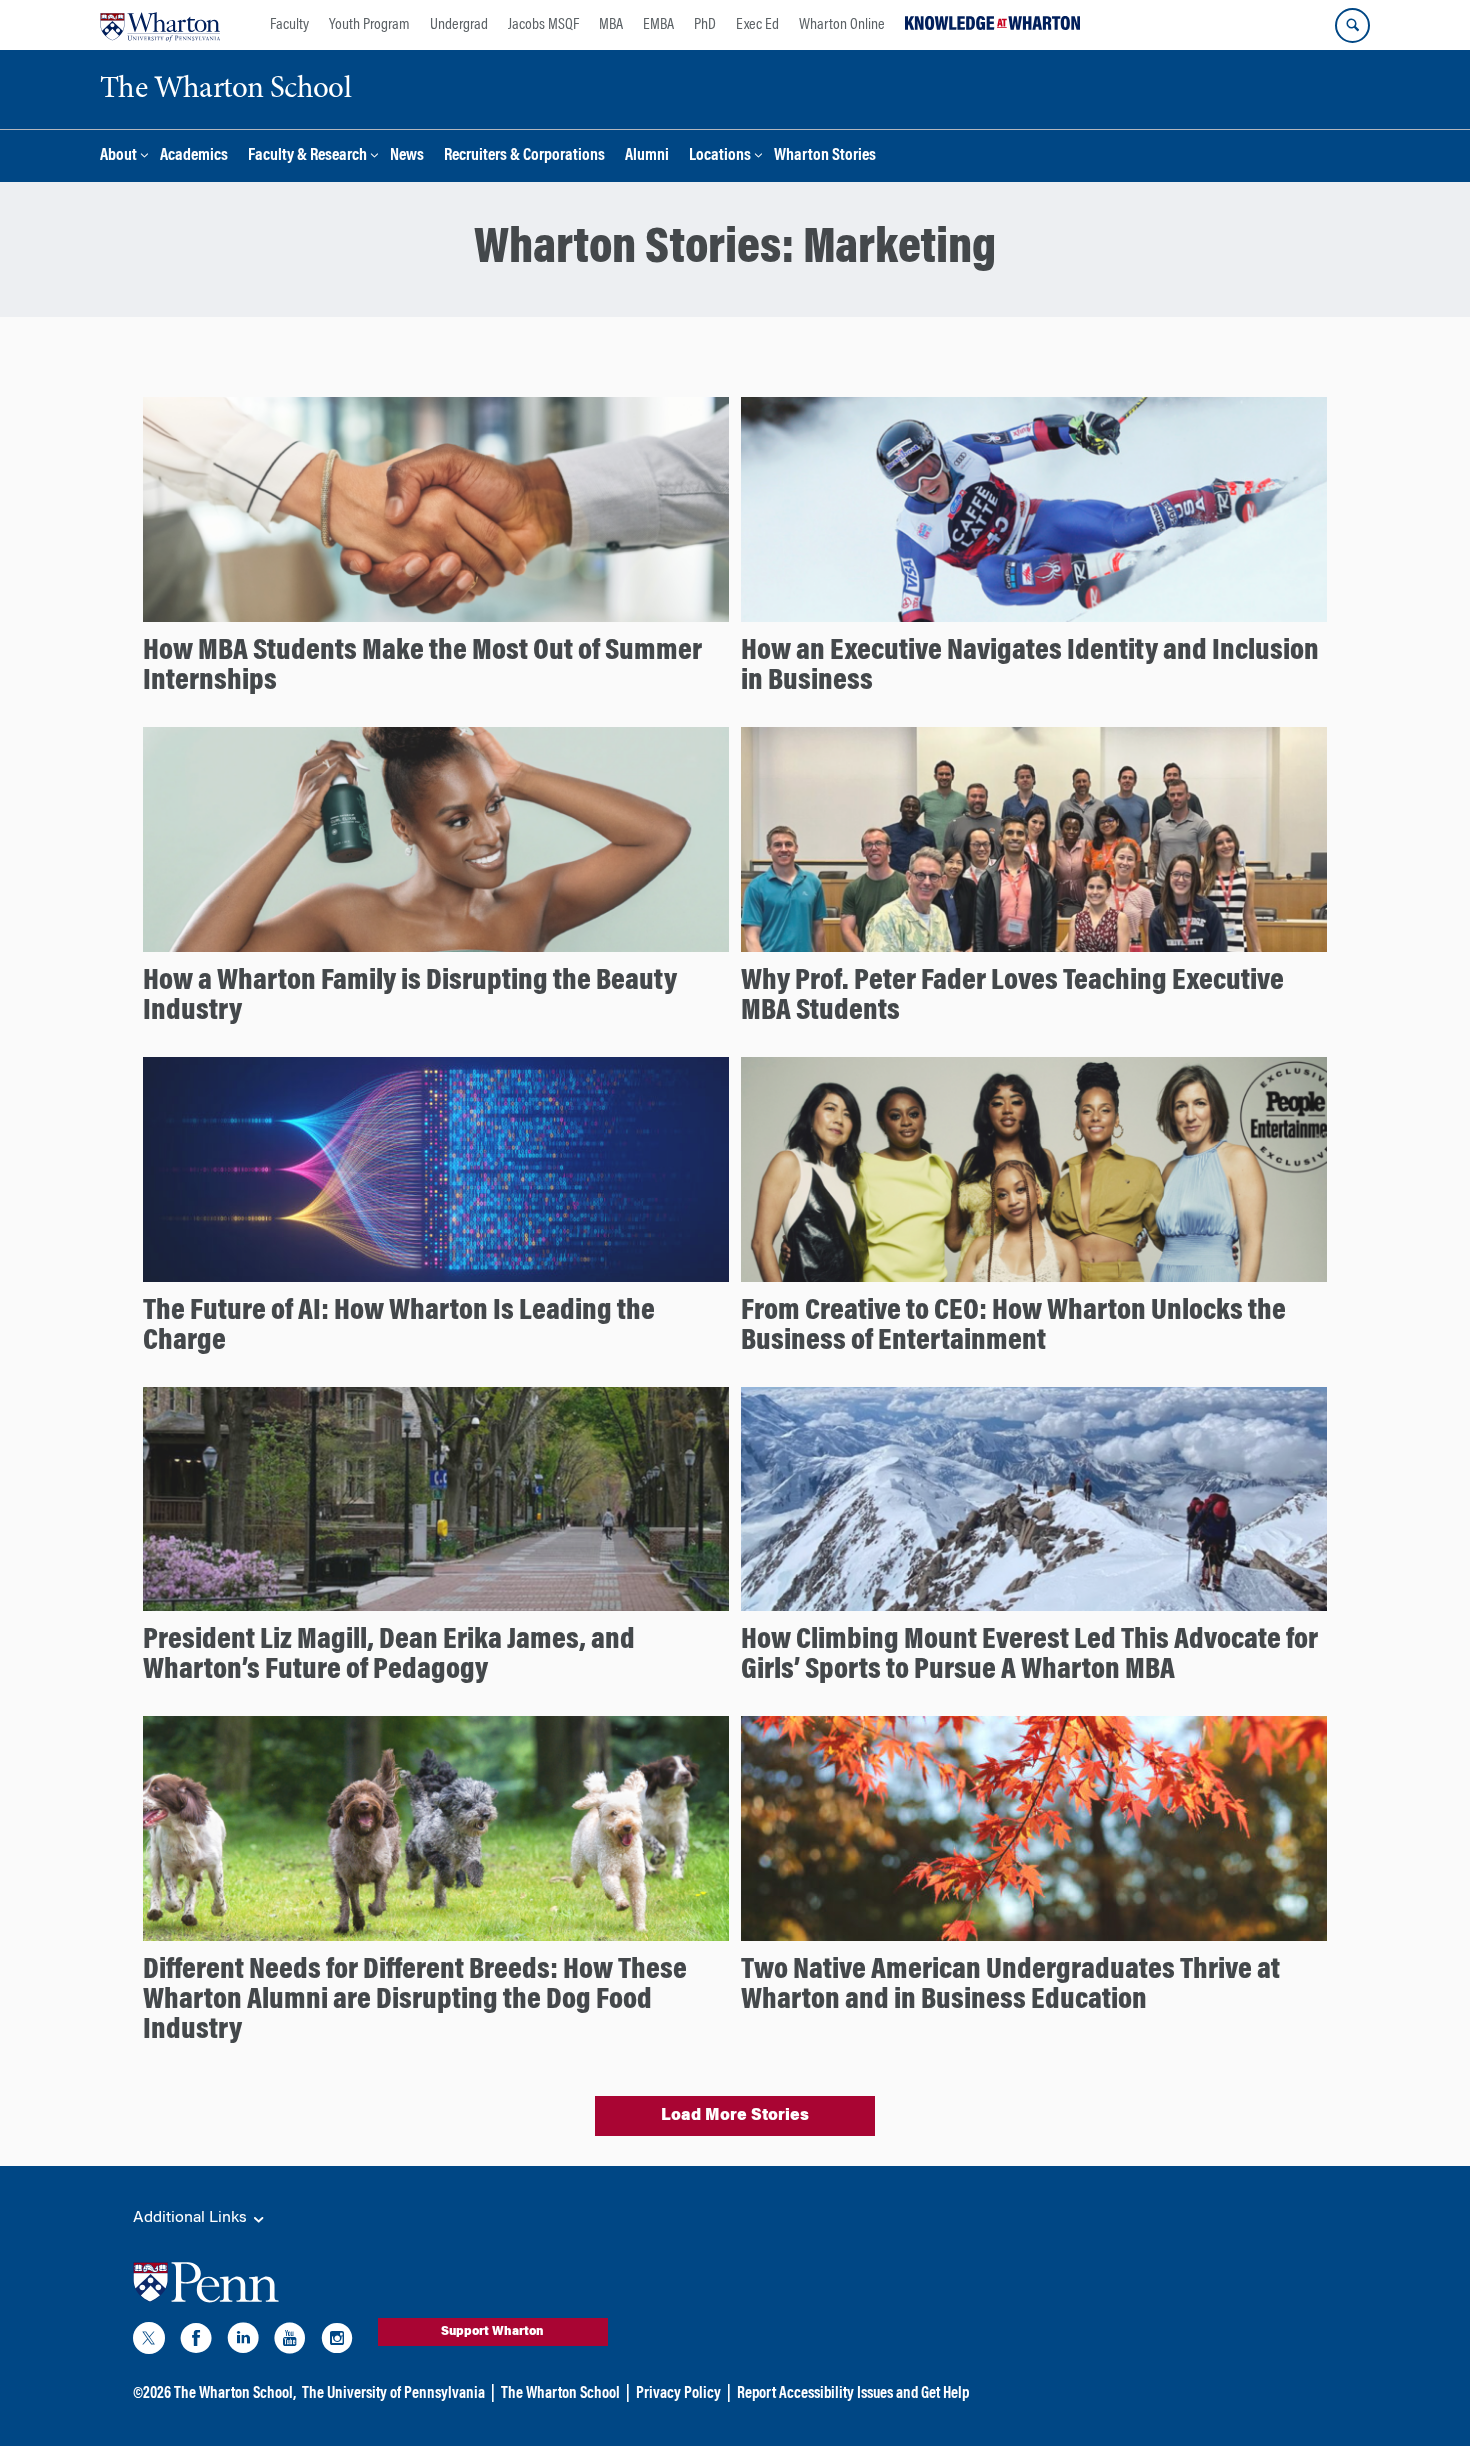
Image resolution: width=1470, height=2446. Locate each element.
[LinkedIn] (243, 2342)
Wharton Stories (825, 156)
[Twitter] (149, 2342)
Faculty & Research (307, 156)
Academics (194, 156)
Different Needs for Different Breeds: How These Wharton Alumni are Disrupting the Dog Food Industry (415, 2001)
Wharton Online (842, 25)
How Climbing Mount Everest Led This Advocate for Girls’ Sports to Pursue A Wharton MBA (1029, 1656)
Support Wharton (492, 2332)
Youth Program (369, 25)
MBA (611, 25)
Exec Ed (757, 25)
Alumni (647, 156)
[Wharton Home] (160, 25)
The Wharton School (560, 2394)
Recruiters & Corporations (524, 156)
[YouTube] (290, 2342)
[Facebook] (196, 2342)
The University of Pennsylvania (393, 2394)
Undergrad (459, 25)
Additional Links (192, 2218)
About (118, 156)
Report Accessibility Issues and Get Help (853, 2394)
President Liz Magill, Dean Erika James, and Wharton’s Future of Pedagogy (389, 1656)
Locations (720, 156)
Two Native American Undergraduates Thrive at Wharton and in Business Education (1010, 1986)
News (407, 156)
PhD (705, 25)
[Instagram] (337, 2342)
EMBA (658, 25)
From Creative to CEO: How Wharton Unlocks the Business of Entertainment (1013, 1327)
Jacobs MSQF (543, 25)
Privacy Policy (678, 2394)
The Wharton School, (235, 2394)
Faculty (289, 25)
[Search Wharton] (1352, 25)
